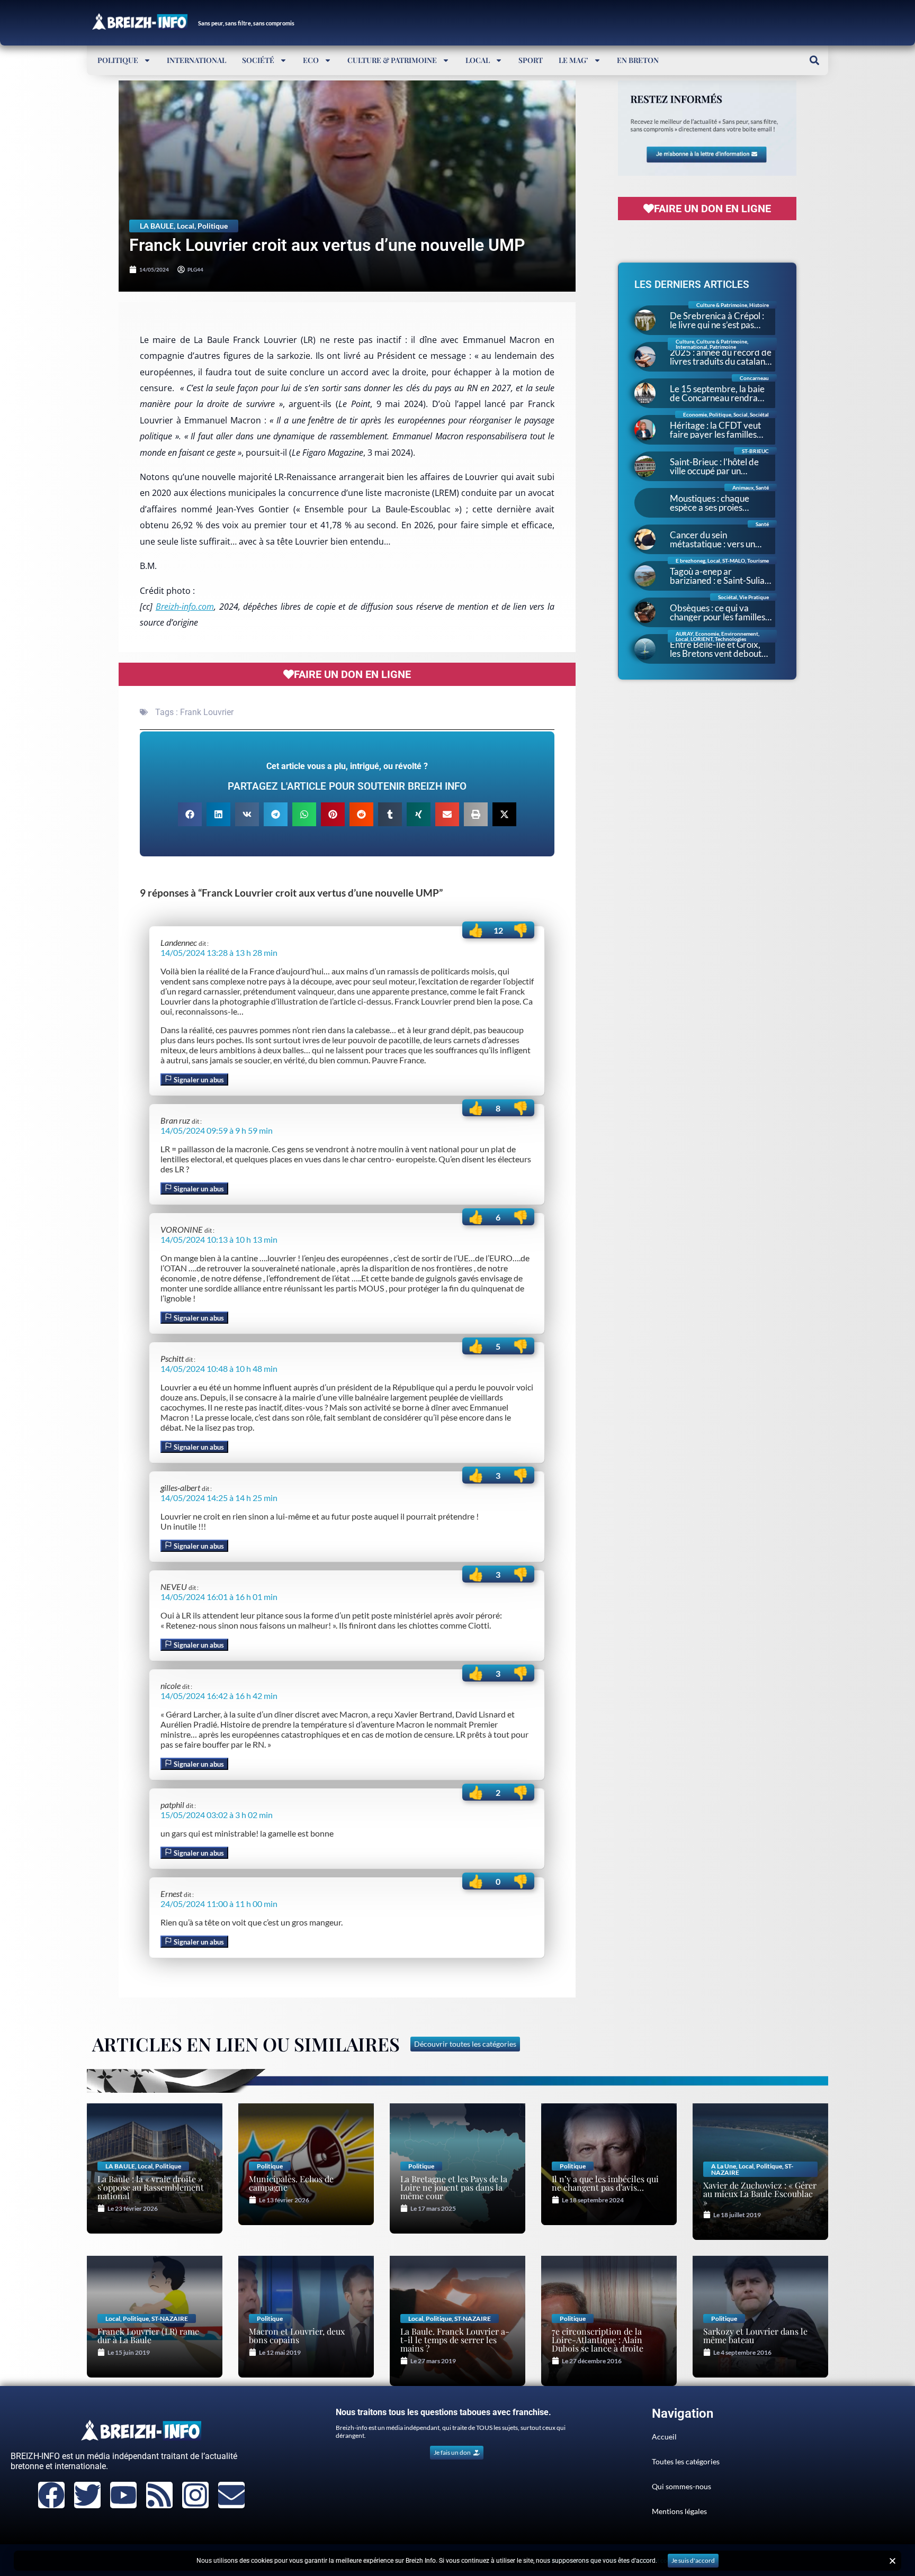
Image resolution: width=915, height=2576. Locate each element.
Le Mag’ (573, 60)
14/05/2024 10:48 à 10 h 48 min (219, 1368)
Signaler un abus (198, 1080)
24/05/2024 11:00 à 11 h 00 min (219, 1904)
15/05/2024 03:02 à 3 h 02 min (217, 1815)
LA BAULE (157, 226)
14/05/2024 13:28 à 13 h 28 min (219, 952)
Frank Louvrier (207, 712)
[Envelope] (231, 2495)
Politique (118, 60)
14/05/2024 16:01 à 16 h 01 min (219, 1597)
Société (258, 60)
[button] (814, 60)
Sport (531, 60)
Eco (311, 60)
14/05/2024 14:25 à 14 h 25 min (219, 1498)
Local (478, 60)
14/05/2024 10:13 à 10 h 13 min (219, 1239)
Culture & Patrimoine (392, 60)
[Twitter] (87, 2495)
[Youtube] (123, 2495)
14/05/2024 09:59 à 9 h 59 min (217, 1130)
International (196, 60)
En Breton (638, 60)
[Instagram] (195, 2495)
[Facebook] (51, 2495)
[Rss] (159, 2495)
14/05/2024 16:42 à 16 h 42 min (219, 1696)
